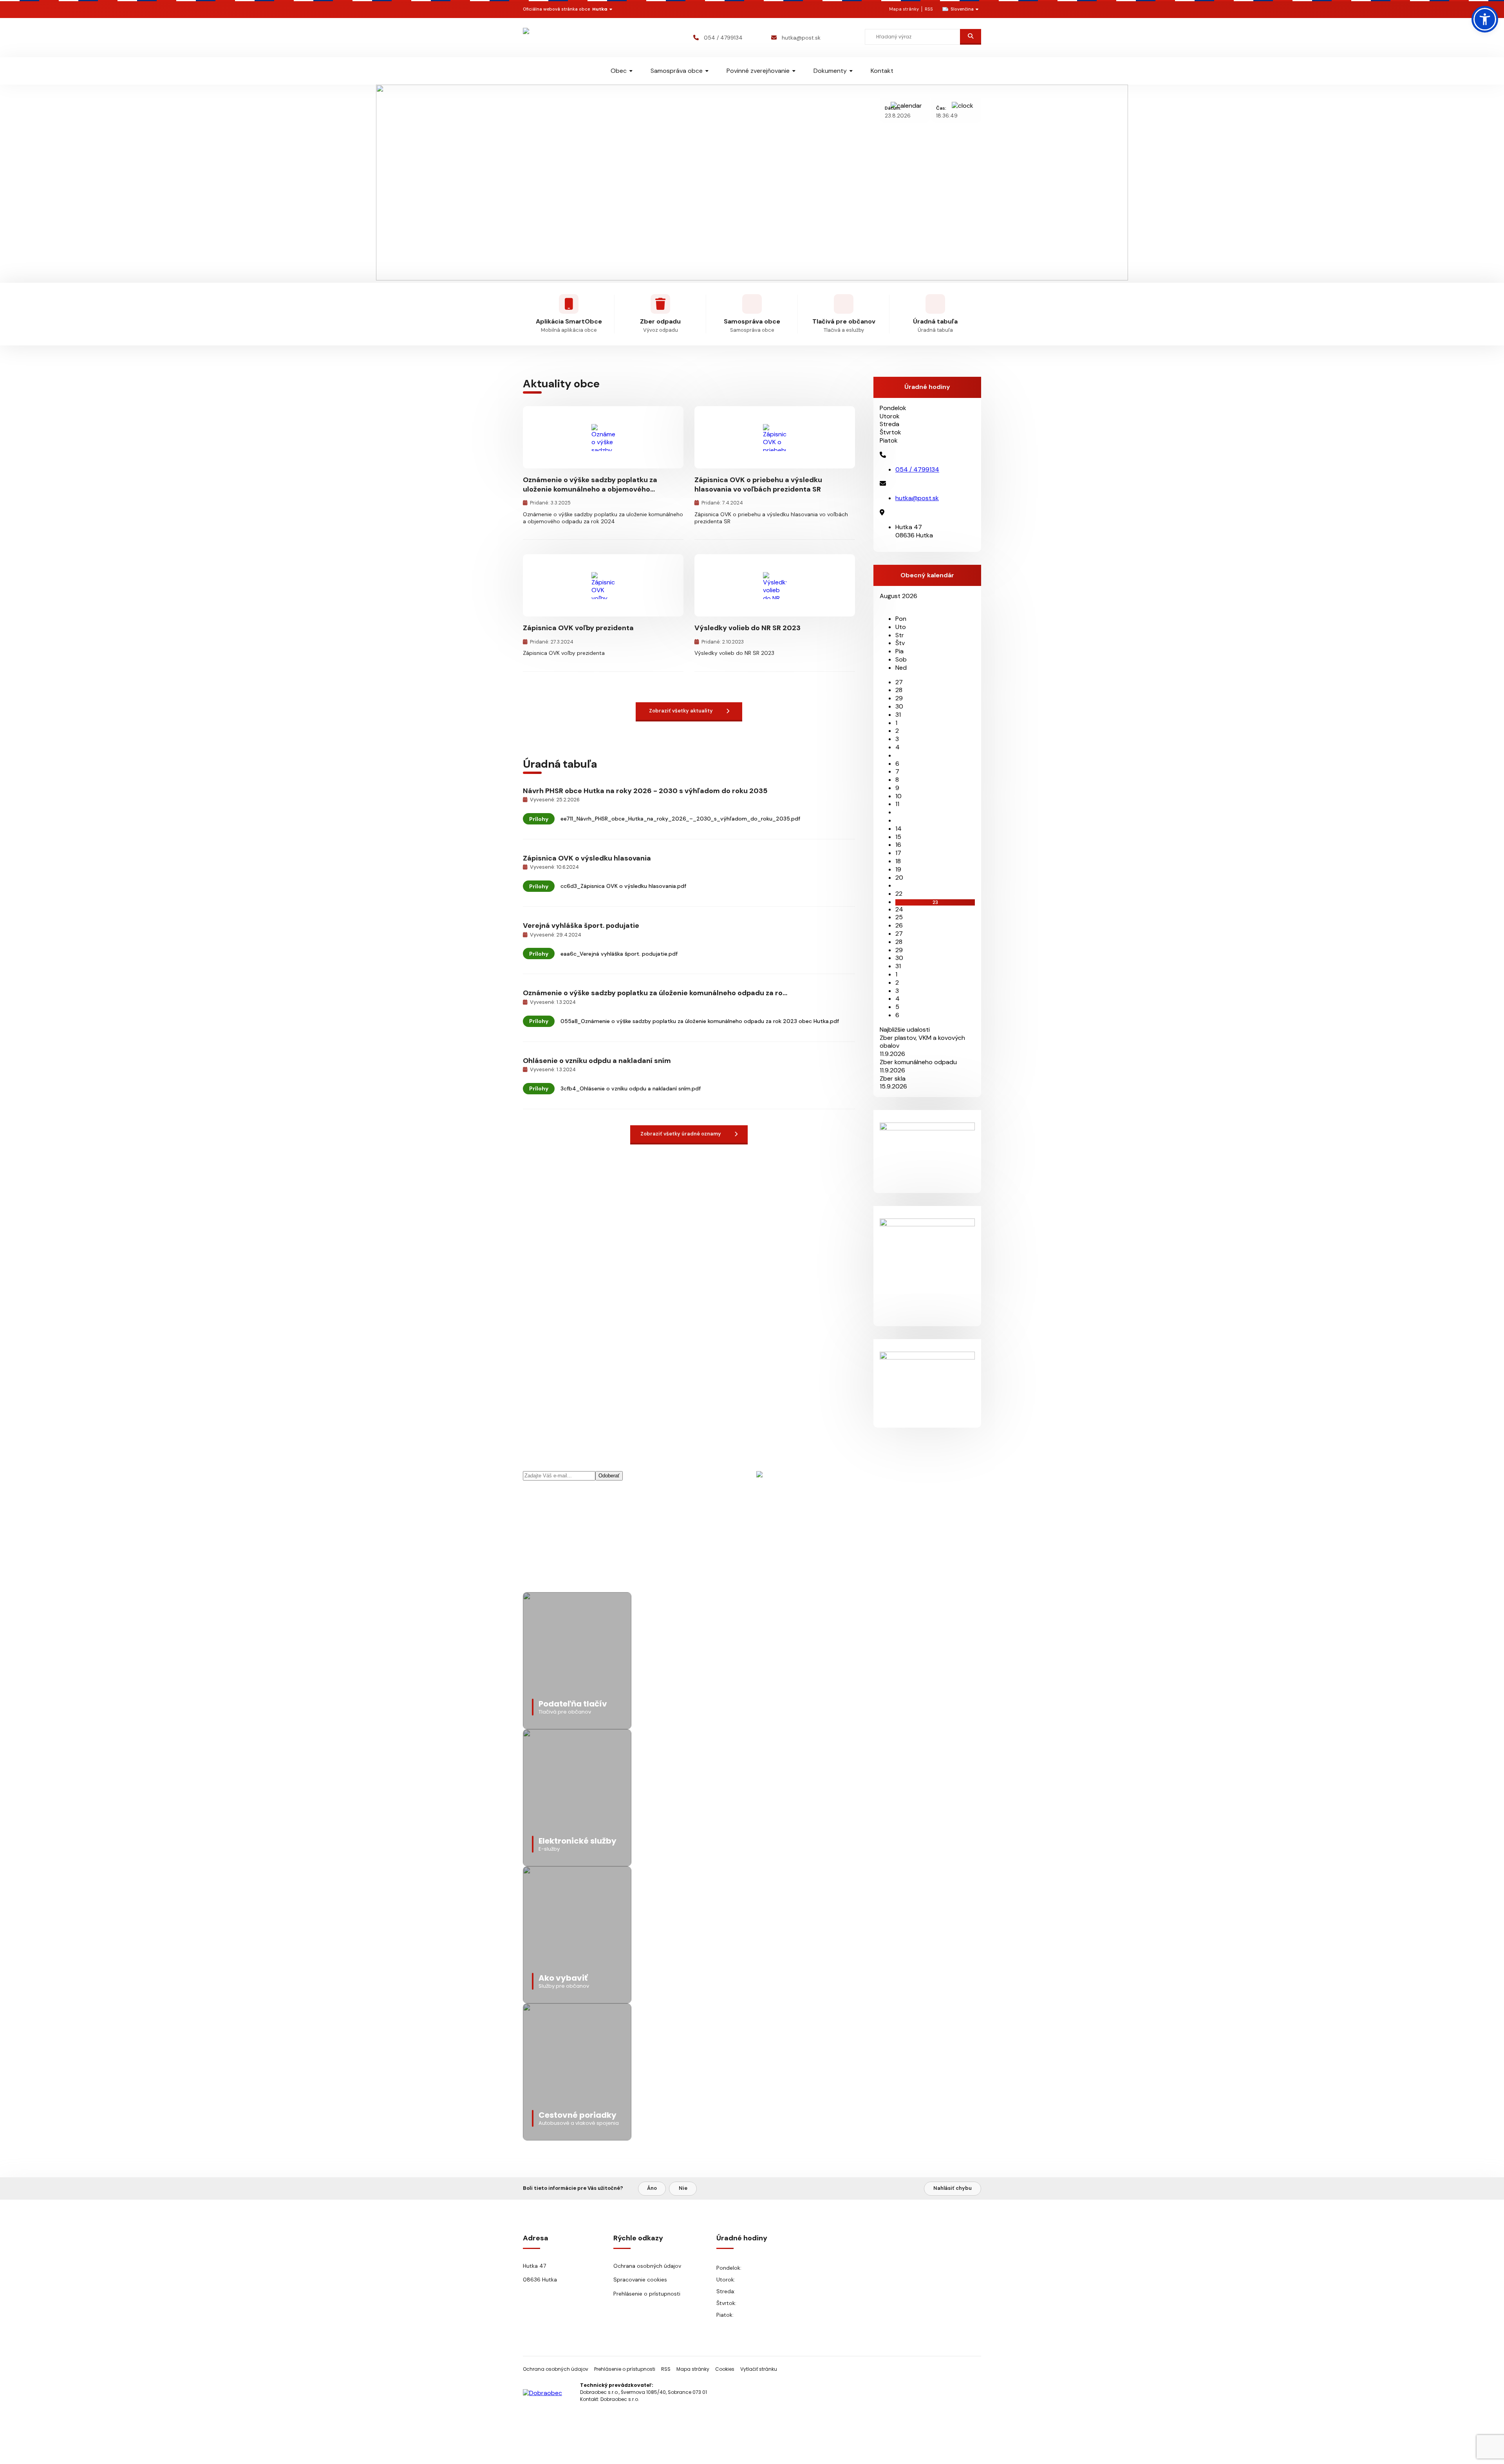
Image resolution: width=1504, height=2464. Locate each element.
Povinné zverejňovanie (758, 71)
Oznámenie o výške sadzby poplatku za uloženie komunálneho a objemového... (590, 484)
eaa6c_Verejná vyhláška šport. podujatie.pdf (619, 954)
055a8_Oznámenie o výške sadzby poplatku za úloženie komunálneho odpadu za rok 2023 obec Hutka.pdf (700, 1021)
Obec (619, 71)
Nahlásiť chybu (953, 2188)
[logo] (569, 37)
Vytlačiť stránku (759, 2369)
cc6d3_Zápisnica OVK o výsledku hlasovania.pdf (623, 886)
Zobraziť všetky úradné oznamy (681, 1134)
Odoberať (609, 1476)
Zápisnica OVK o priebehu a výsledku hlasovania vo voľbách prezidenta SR (758, 484)
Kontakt (882, 71)
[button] (1485, 19)
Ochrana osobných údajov (647, 2266)
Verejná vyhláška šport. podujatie (581, 926)
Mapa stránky (904, 9)
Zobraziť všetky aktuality (681, 711)
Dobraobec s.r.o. (620, 2399)
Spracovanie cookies (640, 2280)
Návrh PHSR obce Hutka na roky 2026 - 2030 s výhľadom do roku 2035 (645, 791)
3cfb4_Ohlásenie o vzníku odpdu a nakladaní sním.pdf (631, 1088)
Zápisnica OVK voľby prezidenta (578, 628)
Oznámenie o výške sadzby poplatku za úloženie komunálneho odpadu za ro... (655, 993)
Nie (683, 2188)
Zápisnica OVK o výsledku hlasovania (587, 858)
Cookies (725, 2369)
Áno (652, 2188)
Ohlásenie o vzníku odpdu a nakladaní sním (597, 1061)
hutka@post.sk (801, 38)
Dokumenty (830, 71)
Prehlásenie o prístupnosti (647, 2294)
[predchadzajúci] (882, 604)
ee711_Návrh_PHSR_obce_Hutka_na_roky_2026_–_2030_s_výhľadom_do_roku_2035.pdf (680, 819)
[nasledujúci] (888, 604)
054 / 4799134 (723, 38)
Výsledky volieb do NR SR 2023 (747, 628)
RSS (929, 9)
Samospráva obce (677, 71)
